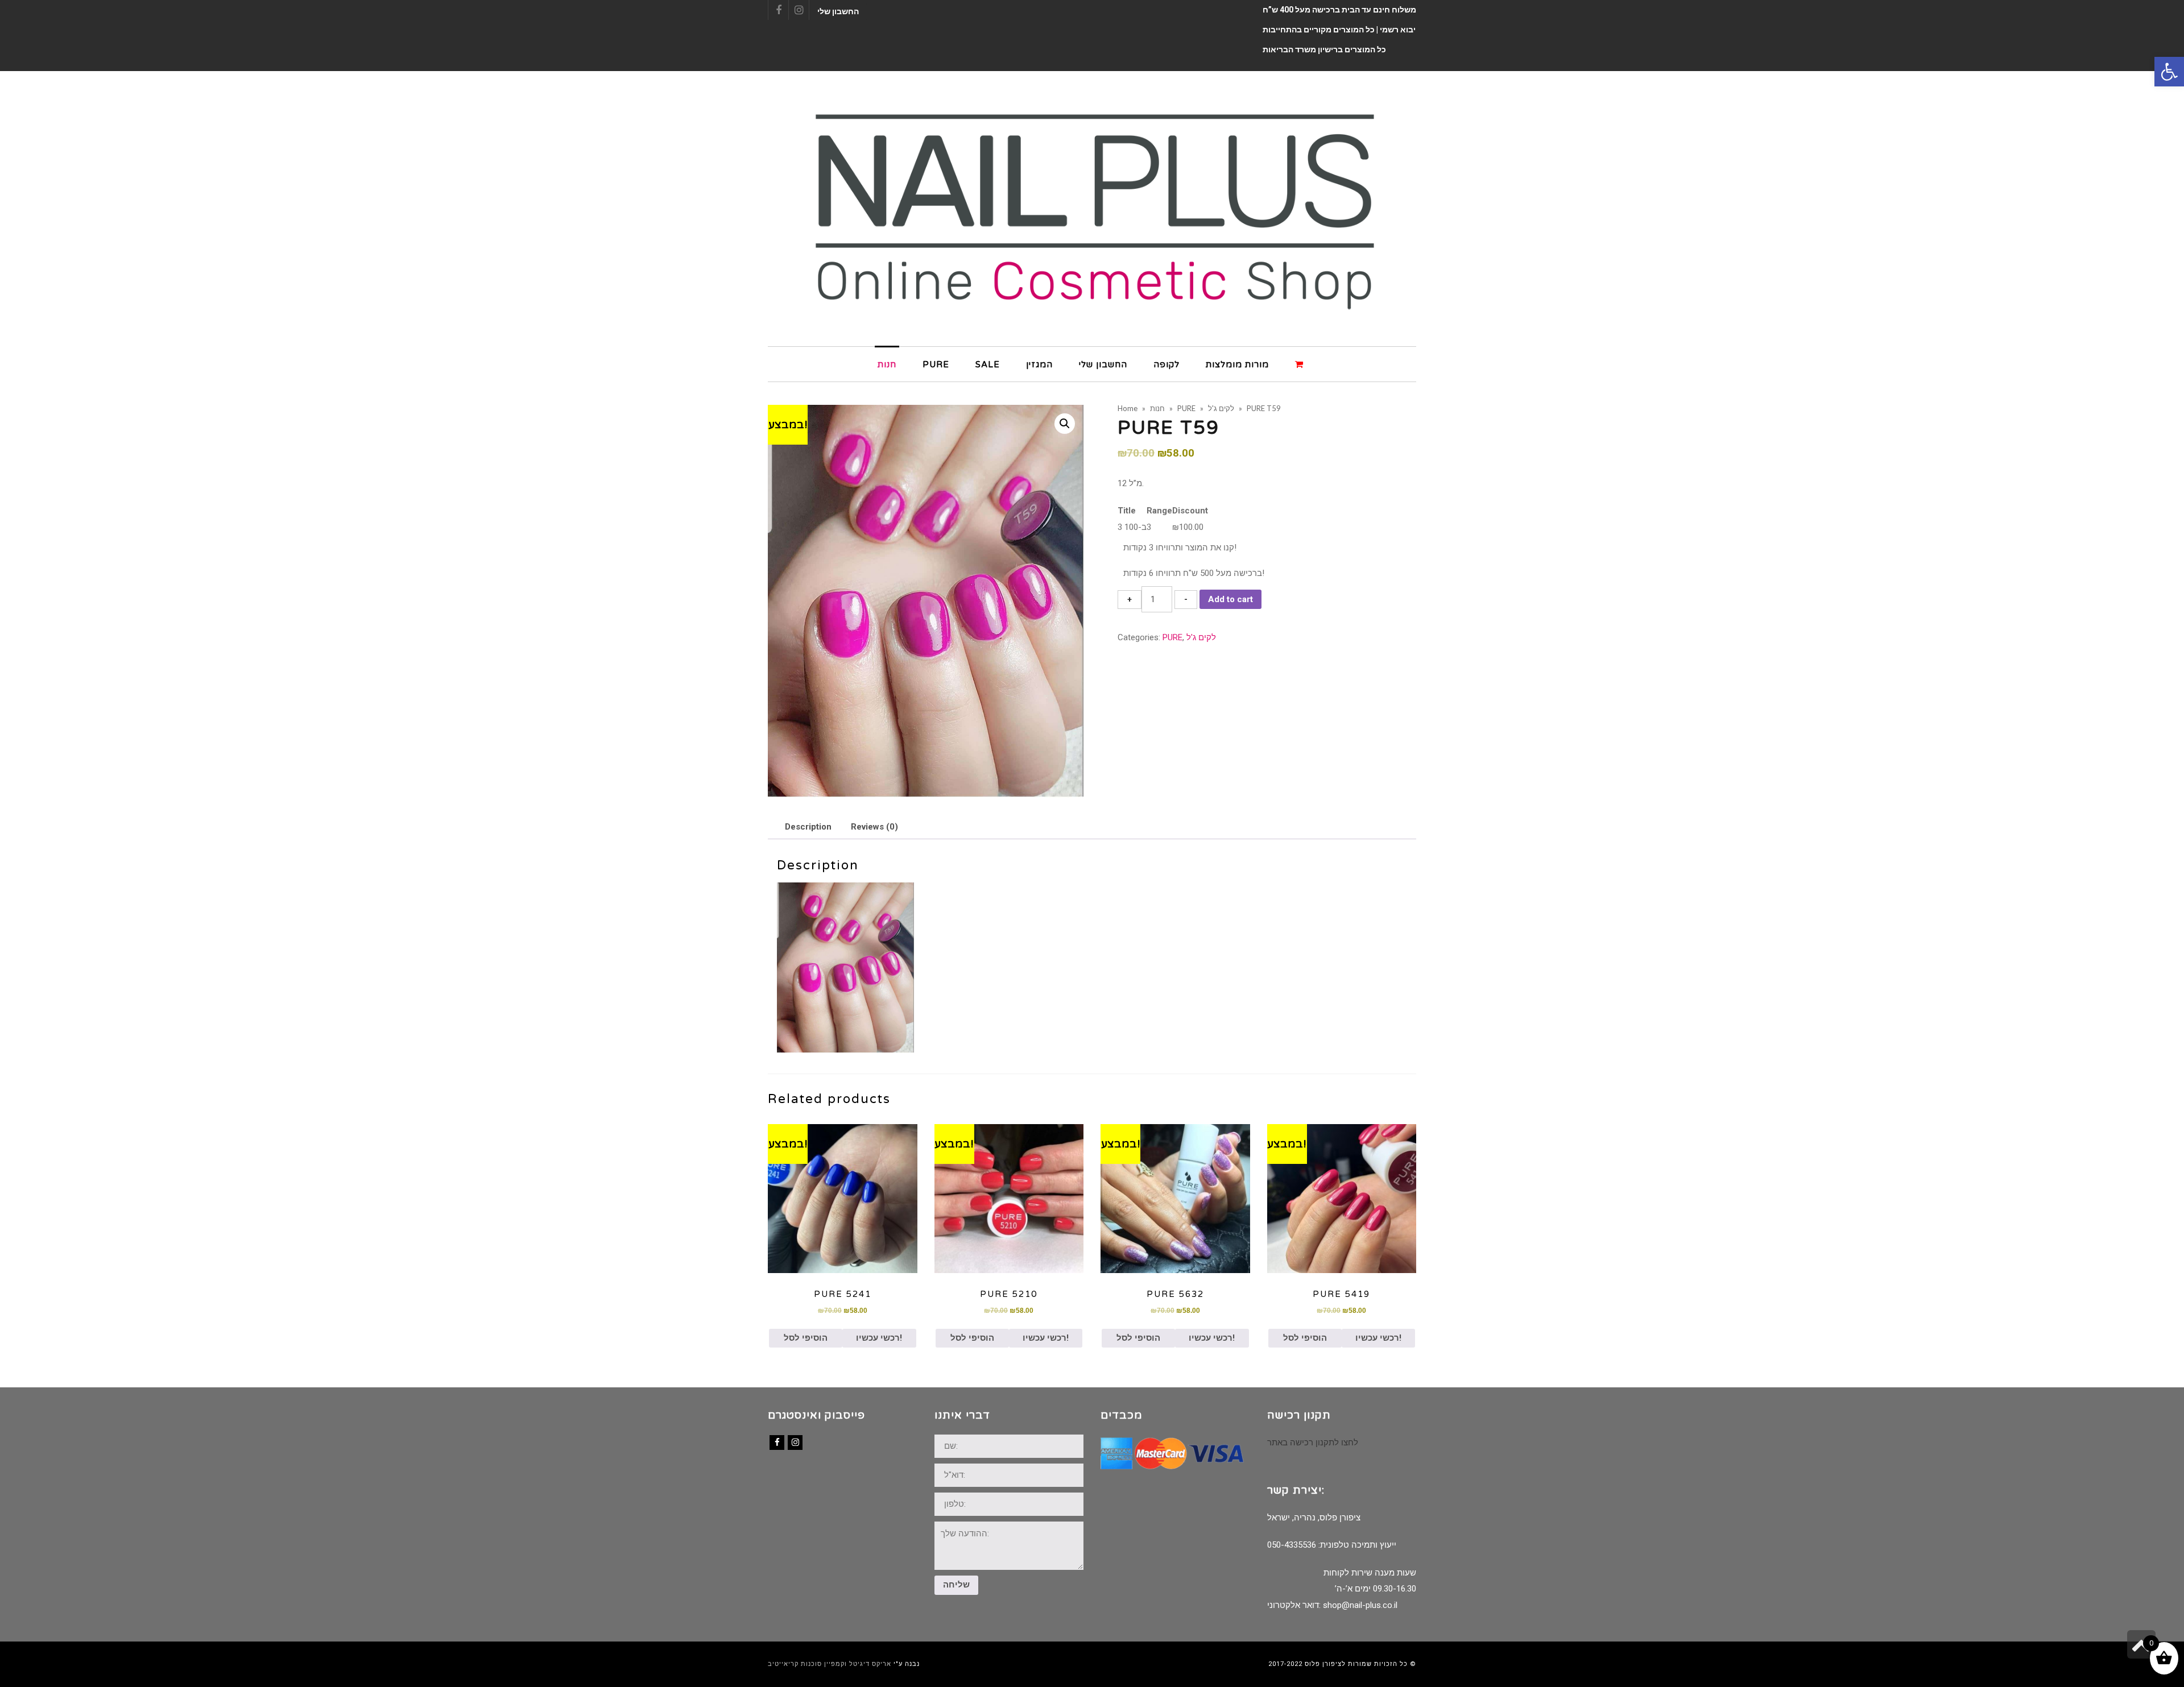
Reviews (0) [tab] (874, 827)
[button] (2169, 72)
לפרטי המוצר (843, 1198)
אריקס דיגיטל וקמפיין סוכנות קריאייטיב (830, 1664)
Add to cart (1230, 599)
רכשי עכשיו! (879, 1338)
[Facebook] (777, 1443)
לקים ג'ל (1201, 637)
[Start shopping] (1301, 364)
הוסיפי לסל (806, 1338)
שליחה (956, 1585)
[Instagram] (795, 1443)
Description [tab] (808, 827)
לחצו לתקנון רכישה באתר (1313, 1443)
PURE (1172, 637)
